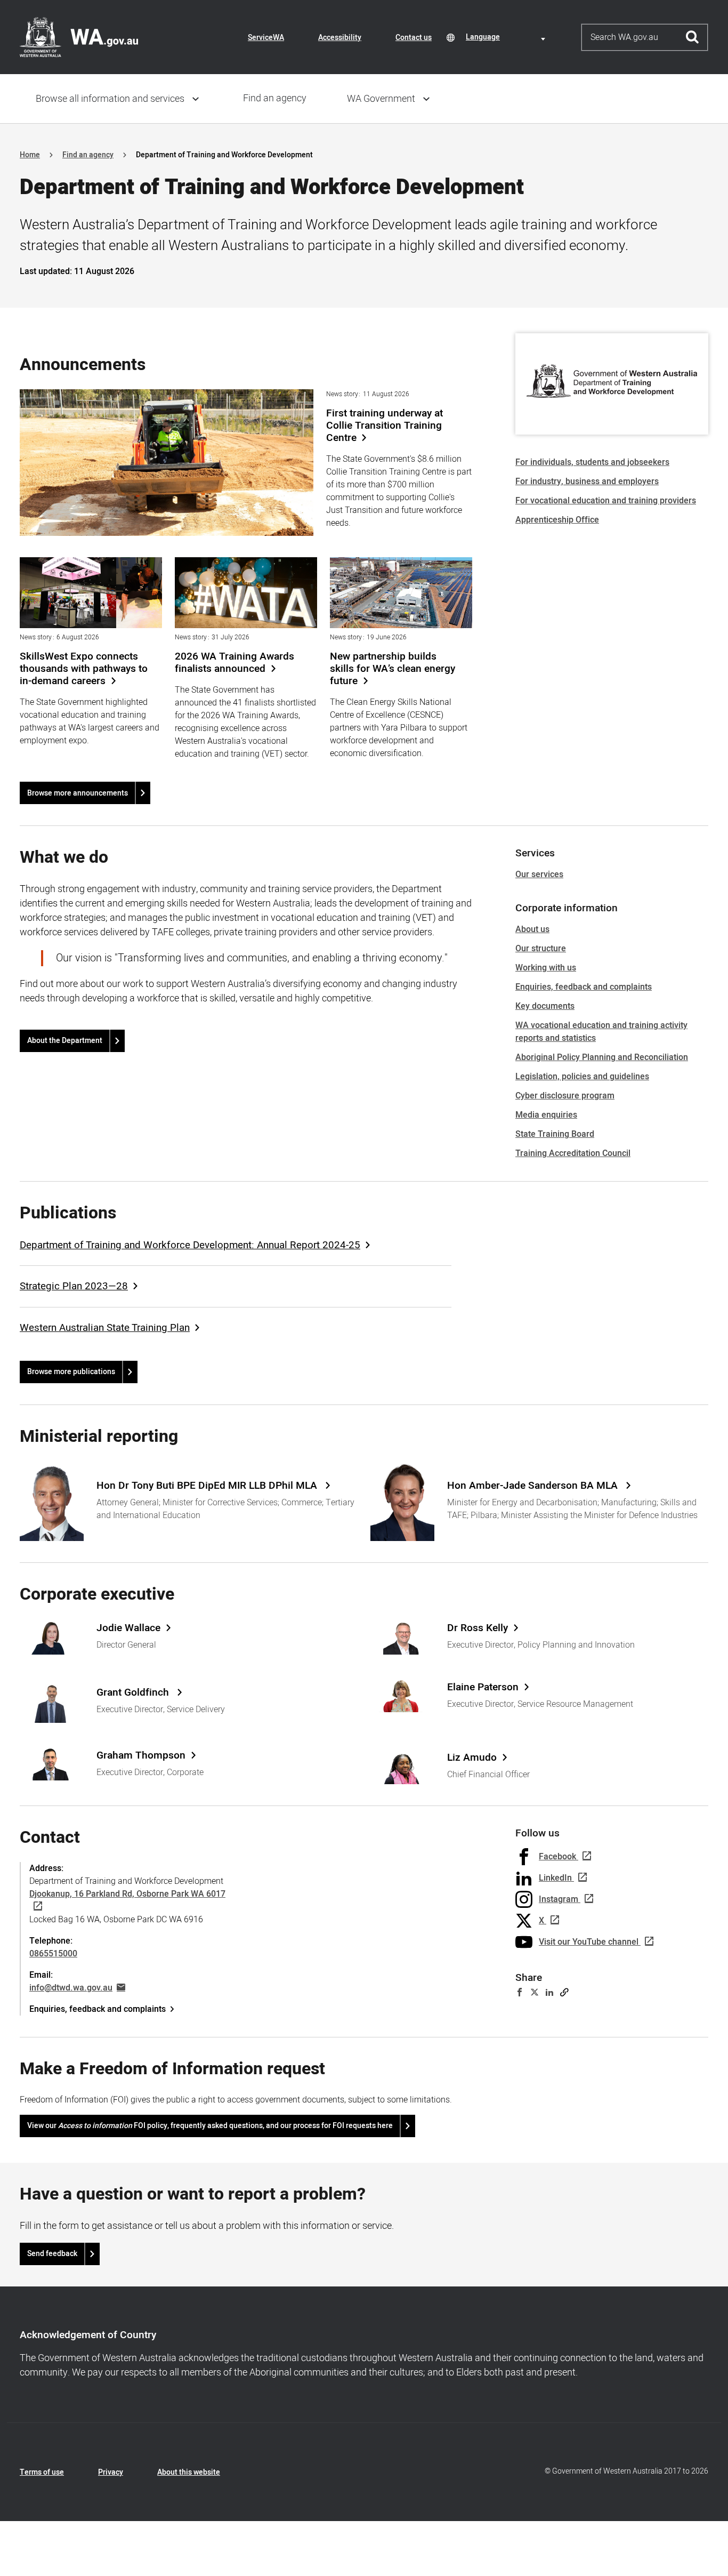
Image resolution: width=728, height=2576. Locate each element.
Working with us (546, 968)
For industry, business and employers (587, 482)
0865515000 (53, 1954)
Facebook (557, 1857)
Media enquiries (546, 1115)
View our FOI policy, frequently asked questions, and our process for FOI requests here (210, 2126)
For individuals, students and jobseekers (592, 462)
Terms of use (42, 2472)
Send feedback (52, 2254)
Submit (693, 37)
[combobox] (507, 37)
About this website (189, 2472)
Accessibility (340, 38)
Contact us (414, 38)
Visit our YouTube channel (589, 1942)
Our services (539, 874)
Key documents (545, 1006)
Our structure (541, 949)
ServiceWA (266, 38)
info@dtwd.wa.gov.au (71, 1988)
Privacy (111, 2472)
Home (30, 155)
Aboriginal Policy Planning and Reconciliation (602, 1057)
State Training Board (555, 1134)
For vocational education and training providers (606, 501)
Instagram (559, 1899)
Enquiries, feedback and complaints (584, 987)
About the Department (65, 1041)
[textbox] (507, 37)
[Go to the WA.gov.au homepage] (79, 37)
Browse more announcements (78, 793)
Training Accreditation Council (573, 1153)
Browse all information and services (110, 99)
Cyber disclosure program (565, 1096)
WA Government (381, 99)
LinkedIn (555, 1878)
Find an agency (275, 98)
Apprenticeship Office (557, 520)
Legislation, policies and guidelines (582, 1077)
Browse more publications (71, 1372)
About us (532, 929)
